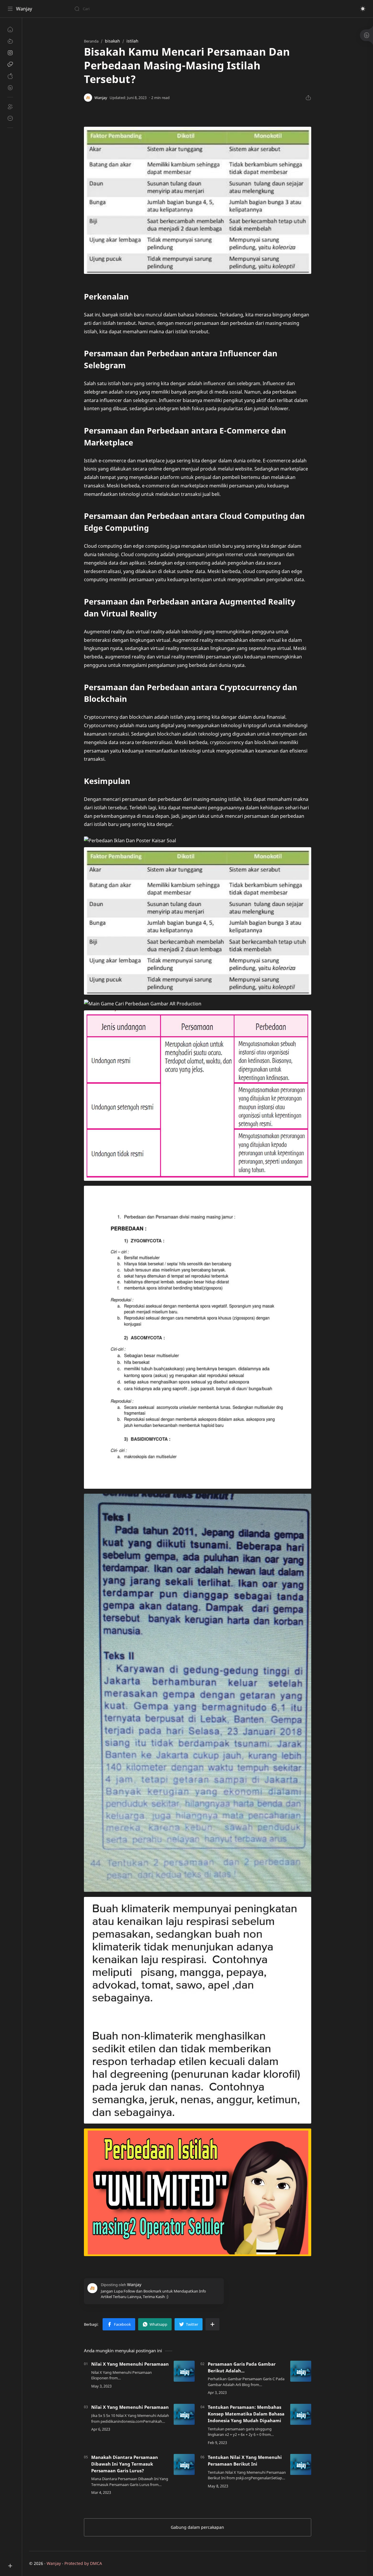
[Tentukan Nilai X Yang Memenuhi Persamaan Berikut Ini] (301, 2464)
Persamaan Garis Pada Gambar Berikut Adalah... (242, 2367)
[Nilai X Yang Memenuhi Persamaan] (184, 2371)
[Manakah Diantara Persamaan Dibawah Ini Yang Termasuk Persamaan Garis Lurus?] (184, 2464)
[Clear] (166, 9)
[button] (363, 9)
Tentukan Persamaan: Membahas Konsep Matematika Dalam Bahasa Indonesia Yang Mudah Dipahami (246, 2414)
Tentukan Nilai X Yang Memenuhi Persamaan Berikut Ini (245, 2460)
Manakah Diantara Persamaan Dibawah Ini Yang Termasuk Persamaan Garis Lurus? (125, 2464)
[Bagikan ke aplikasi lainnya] (212, 2324)
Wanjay (24, 9)
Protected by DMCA (83, 2563)
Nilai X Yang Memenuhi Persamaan (130, 2364)
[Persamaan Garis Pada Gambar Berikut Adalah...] (301, 2371)
